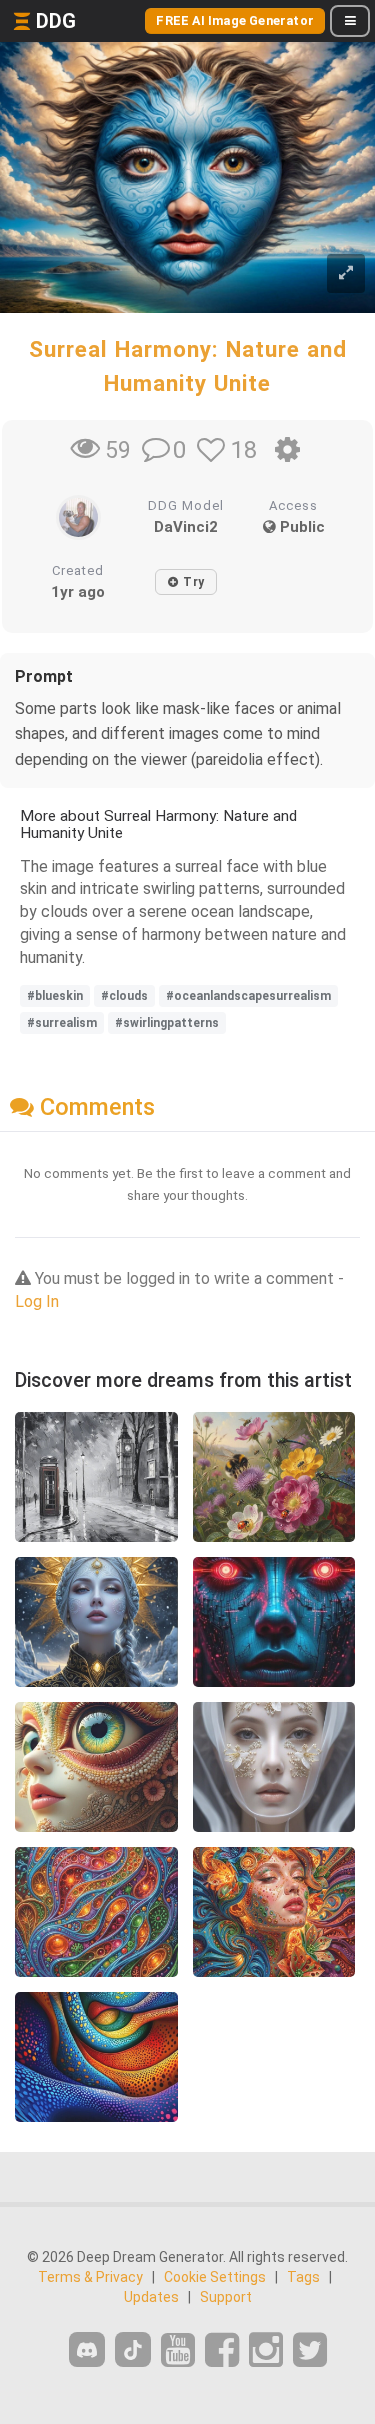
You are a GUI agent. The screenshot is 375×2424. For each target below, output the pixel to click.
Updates (151, 2297)
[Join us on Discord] (87, 2349)
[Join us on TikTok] (133, 2349)
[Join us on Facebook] (222, 2350)
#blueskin (55, 996)
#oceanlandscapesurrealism (248, 996)
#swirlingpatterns (167, 1023)
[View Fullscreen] (346, 273)
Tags (303, 2277)
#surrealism (62, 1023)
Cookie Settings (215, 2277)
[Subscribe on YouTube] (178, 2350)
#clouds (124, 996)
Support (226, 2297)
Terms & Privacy (90, 2277)
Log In (37, 1301)
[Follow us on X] (310, 2350)
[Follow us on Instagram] (266, 2350)
